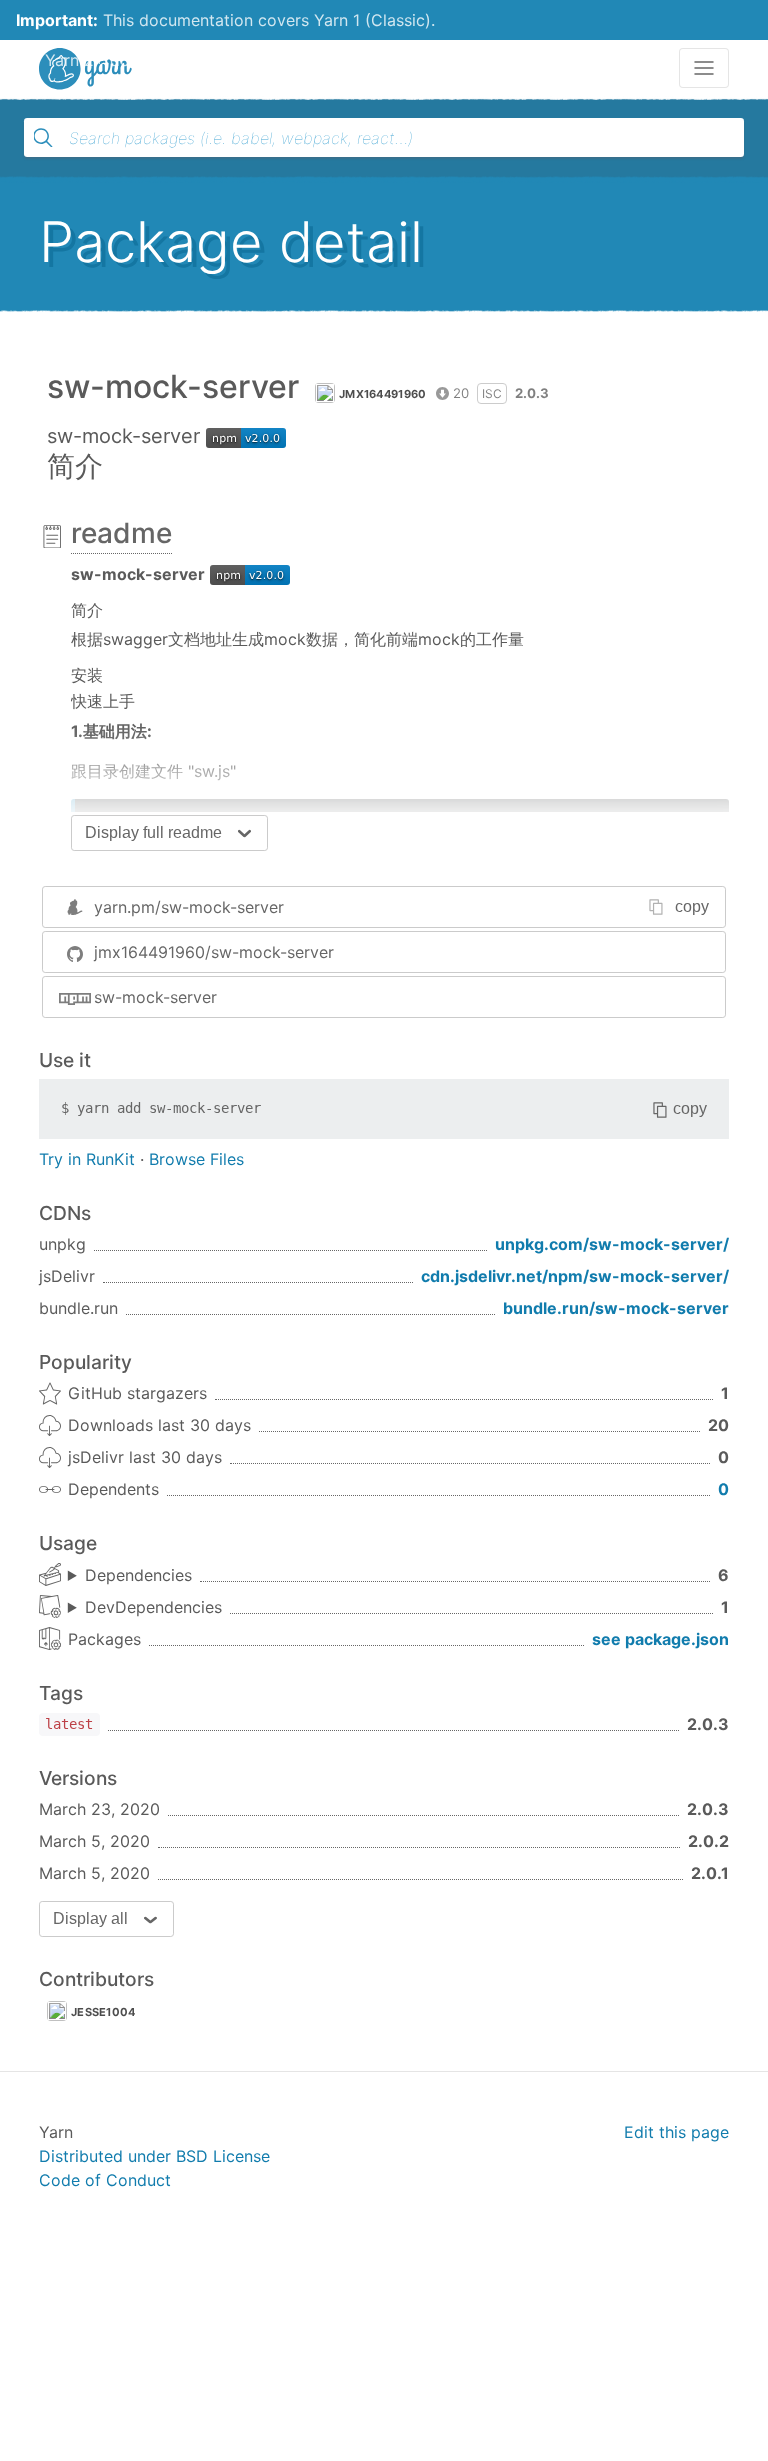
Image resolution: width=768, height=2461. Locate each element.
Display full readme (153, 832)
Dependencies (138, 1575)
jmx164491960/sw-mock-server (214, 952)
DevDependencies (153, 1607)
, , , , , (130, 1576)
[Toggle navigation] (704, 68)
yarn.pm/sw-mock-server (189, 907)
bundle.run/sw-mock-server (616, 1308)
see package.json (660, 1639)
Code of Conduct (105, 2180)
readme (121, 533)
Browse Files (196, 1159)
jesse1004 (103, 2012)
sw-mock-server (155, 997)
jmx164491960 (383, 394)
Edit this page (676, 2132)
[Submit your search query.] (43, 138)
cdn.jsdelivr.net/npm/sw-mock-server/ (575, 1276)
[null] (250, 574)
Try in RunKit (87, 1159)
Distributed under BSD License (154, 2156)
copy (692, 906)
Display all (90, 1918)
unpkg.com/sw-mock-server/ (612, 1244)
